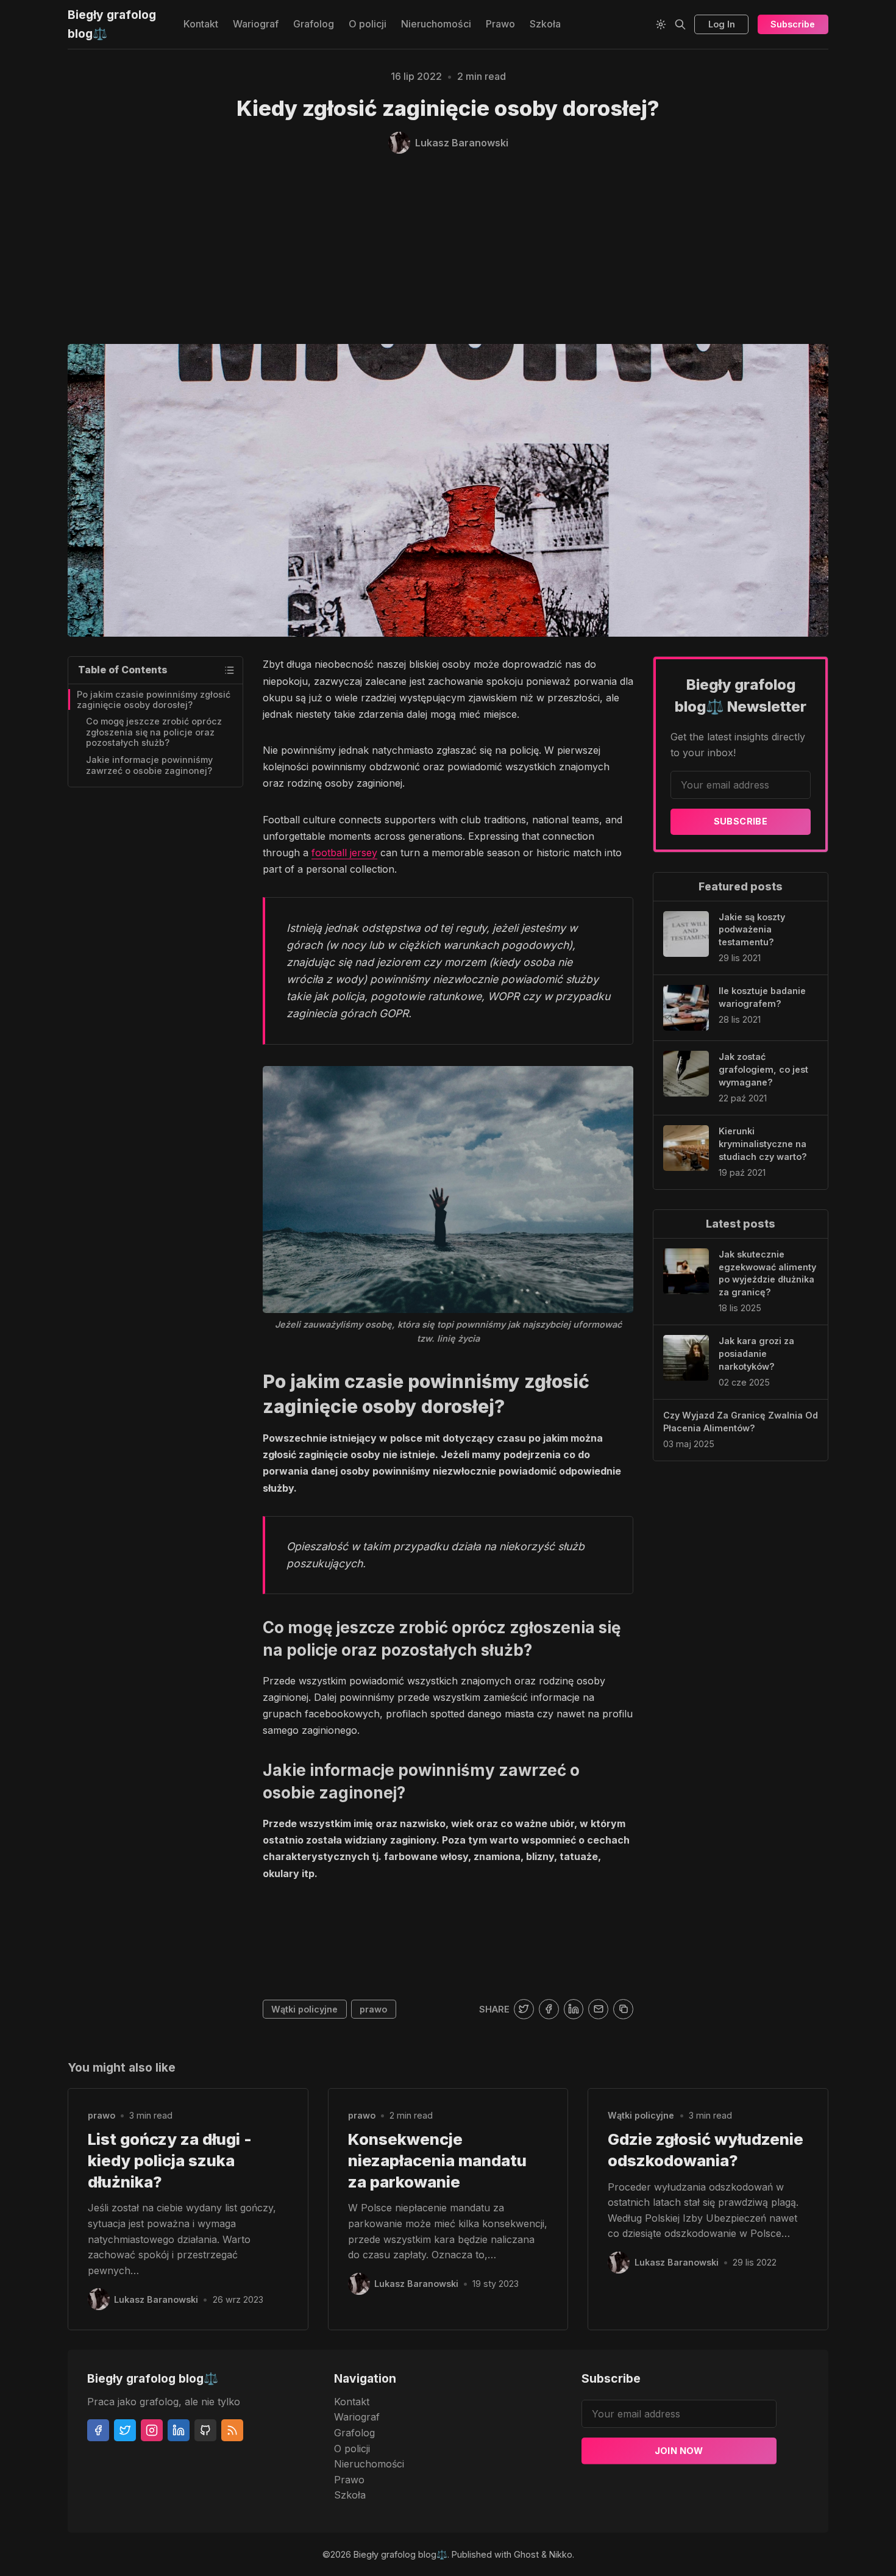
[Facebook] (98, 2430)
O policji (368, 24)
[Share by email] (598, 2009)
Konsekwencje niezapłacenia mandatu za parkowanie (437, 2160)
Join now (679, 2451)
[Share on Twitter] (524, 2009)
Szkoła (545, 24)
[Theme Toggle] (661, 24)
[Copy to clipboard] (623, 2009)
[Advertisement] (448, 249)
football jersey (344, 853)
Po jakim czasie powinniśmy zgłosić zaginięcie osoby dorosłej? (154, 699)
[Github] (205, 2430)
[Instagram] (152, 2430)
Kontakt (201, 24)
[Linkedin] (179, 2430)
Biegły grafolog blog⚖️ (400, 2554)
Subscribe (793, 24)
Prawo (500, 24)
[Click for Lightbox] (448, 1190)
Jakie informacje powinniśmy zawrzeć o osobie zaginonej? (149, 765)
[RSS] (232, 2430)
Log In (722, 24)
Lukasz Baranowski (156, 2299)
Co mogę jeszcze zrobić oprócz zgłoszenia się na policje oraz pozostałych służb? (154, 732)
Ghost (526, 2554)
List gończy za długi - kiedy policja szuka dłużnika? (170, 2160)
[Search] (680, 24)
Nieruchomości (436, 24)
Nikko (561, 2554)
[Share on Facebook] (549, 2009)
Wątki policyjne (304, 2009)
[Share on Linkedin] (574, 2009)
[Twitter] (125, 2430)
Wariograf (256, 24)
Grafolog (314, 24)
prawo (373, 2009)
